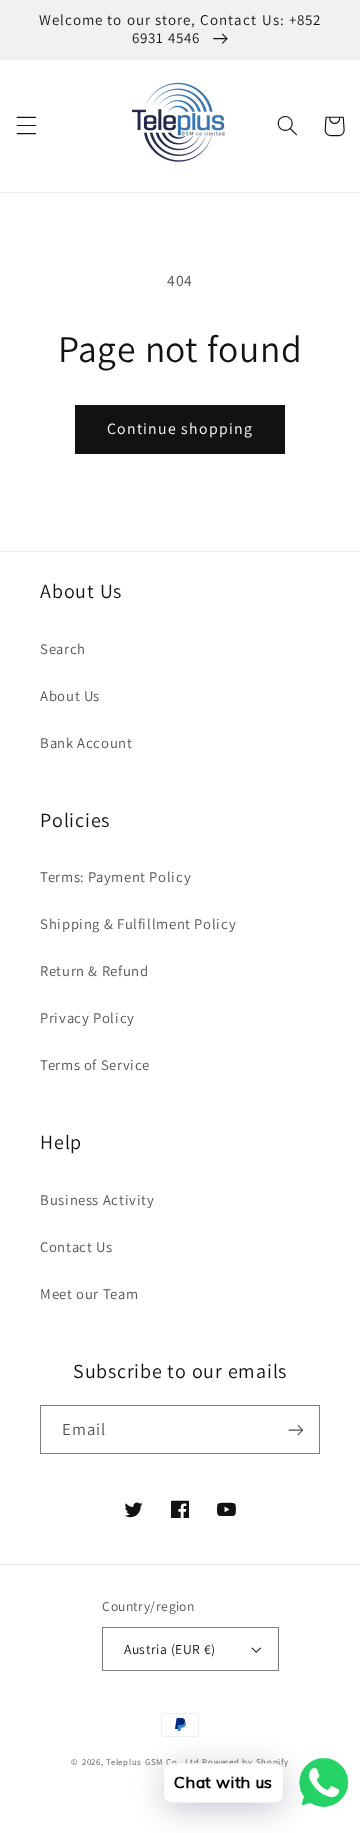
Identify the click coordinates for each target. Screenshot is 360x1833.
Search (63, 648)
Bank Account (86, 742)
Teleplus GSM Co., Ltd (152, 1762)
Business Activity (97, 1199)
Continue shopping (180, 428)
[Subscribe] (296, 1429)
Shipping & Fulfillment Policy (138, 923)
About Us (70, 695)
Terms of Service (95, 1064)
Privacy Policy (87, 1017)
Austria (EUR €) (169, 1649)
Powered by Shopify (245, 1762)
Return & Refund (94, 970)
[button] (26, 126)
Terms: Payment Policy (115, 876)
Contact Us (76, 1246)
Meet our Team (89, 1293)
